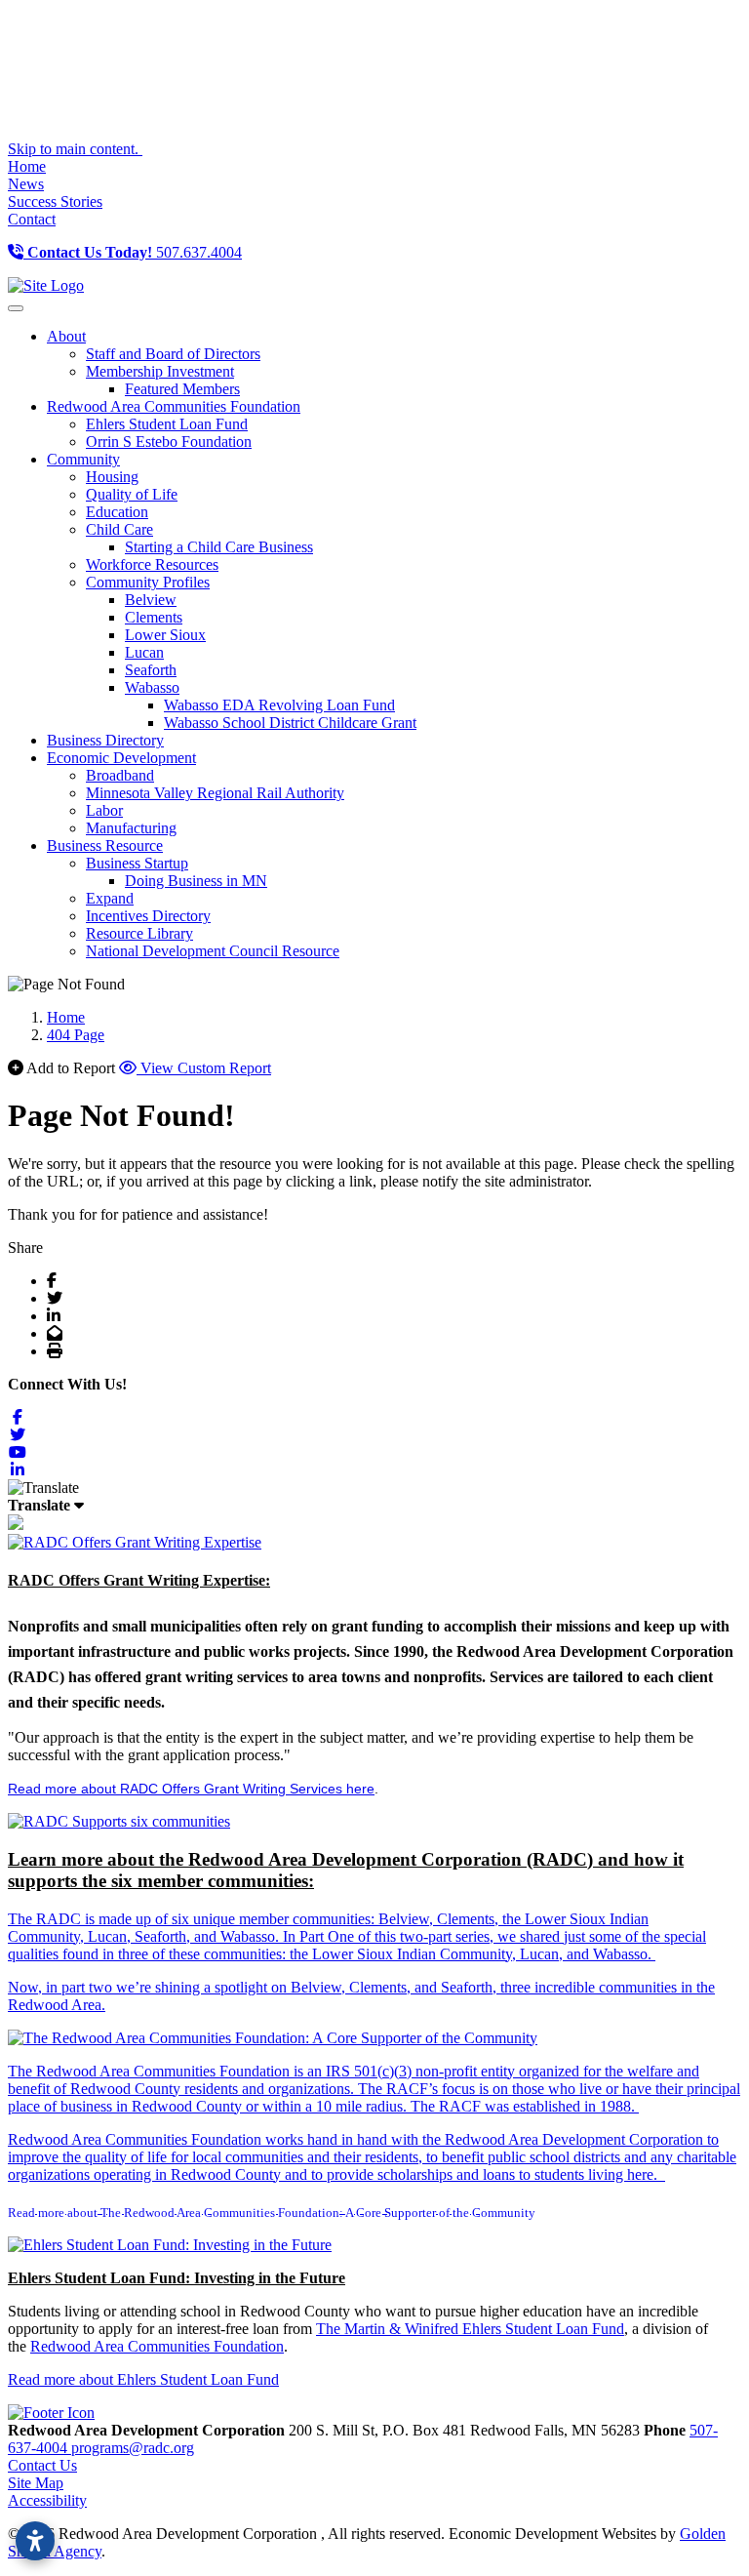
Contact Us (42, 2465)
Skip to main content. (75, 149)
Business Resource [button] (105, 845)
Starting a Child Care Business (219, 547)
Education (117, 512)
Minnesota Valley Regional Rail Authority (215, 793)
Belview (151, 600)
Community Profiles (148, 582)
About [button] (66, 336)
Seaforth (151, 670)
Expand (110, 898)
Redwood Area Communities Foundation (157, 2346)
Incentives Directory (148, 916)
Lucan (144, 652)
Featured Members (182, 389)
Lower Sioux (165, 635)
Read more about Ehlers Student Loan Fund (143, 2379)
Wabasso (152, 687)
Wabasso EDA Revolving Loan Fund (279, 705)
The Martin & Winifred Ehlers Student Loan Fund (470, 2329)
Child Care (119, 529)
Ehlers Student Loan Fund (167, 424)
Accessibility (47, 2500)
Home (27, 166)
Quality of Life (132, 494)
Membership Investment (160, 371)
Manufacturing (131, 828)
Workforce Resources (152, 564)
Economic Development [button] (121, 758)
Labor (104, 810)
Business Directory (105, 740)
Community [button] (83, 459)
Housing (112, 477)
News (26, 184)
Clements (154, 617)
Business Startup (137, 863)
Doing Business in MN (196, 881)
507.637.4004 (135, 252)
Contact (32, 219)
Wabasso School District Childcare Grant (290, 723)
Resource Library (139, 933)
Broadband (120, 775)
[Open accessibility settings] (35, 2541)
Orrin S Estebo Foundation (169, 442)
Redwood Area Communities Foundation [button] (174, 406)
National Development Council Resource (213, 951)
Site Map (36, 2483)
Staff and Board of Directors (173, 354)
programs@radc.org (133, 2448)
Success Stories (55, 201)
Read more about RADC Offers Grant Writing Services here (191, 1789)
